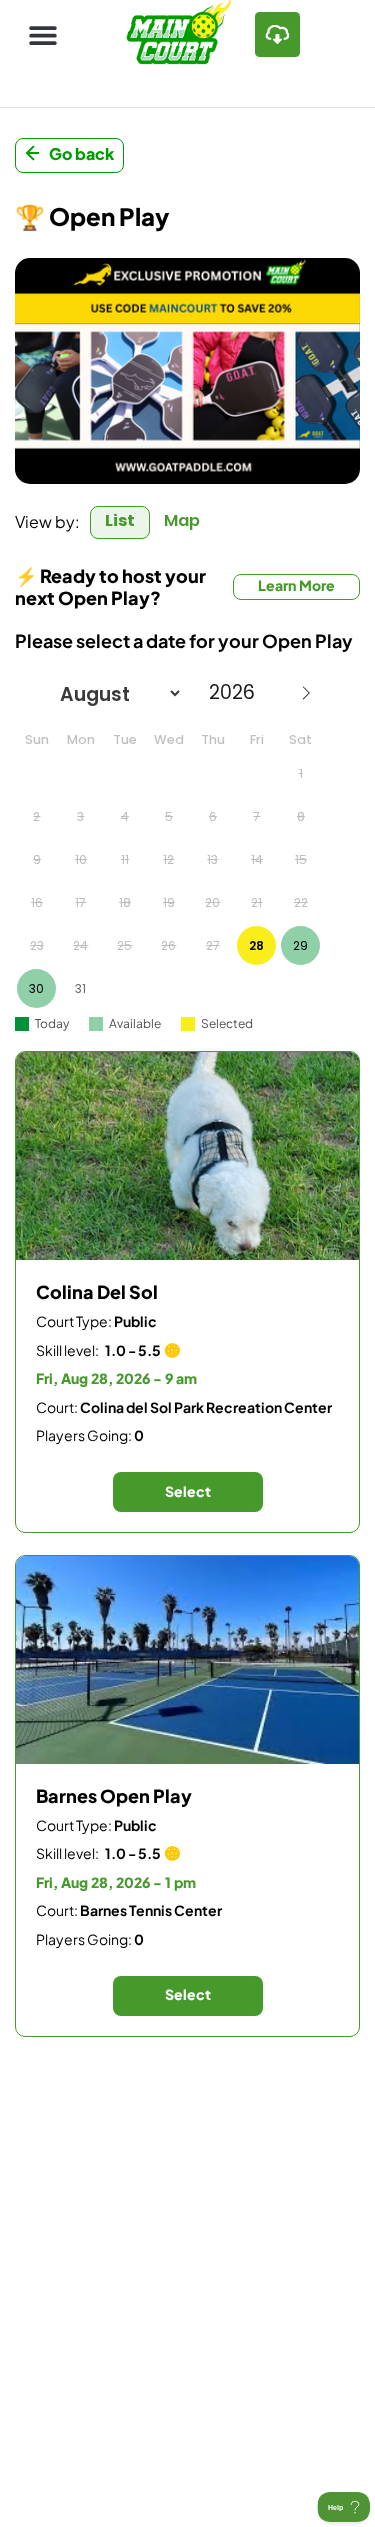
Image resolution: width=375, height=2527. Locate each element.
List (120, 520)
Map (182, 520)
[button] (42, 34)
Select (188, 1491)
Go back (81, 153)
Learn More (296, 585)
